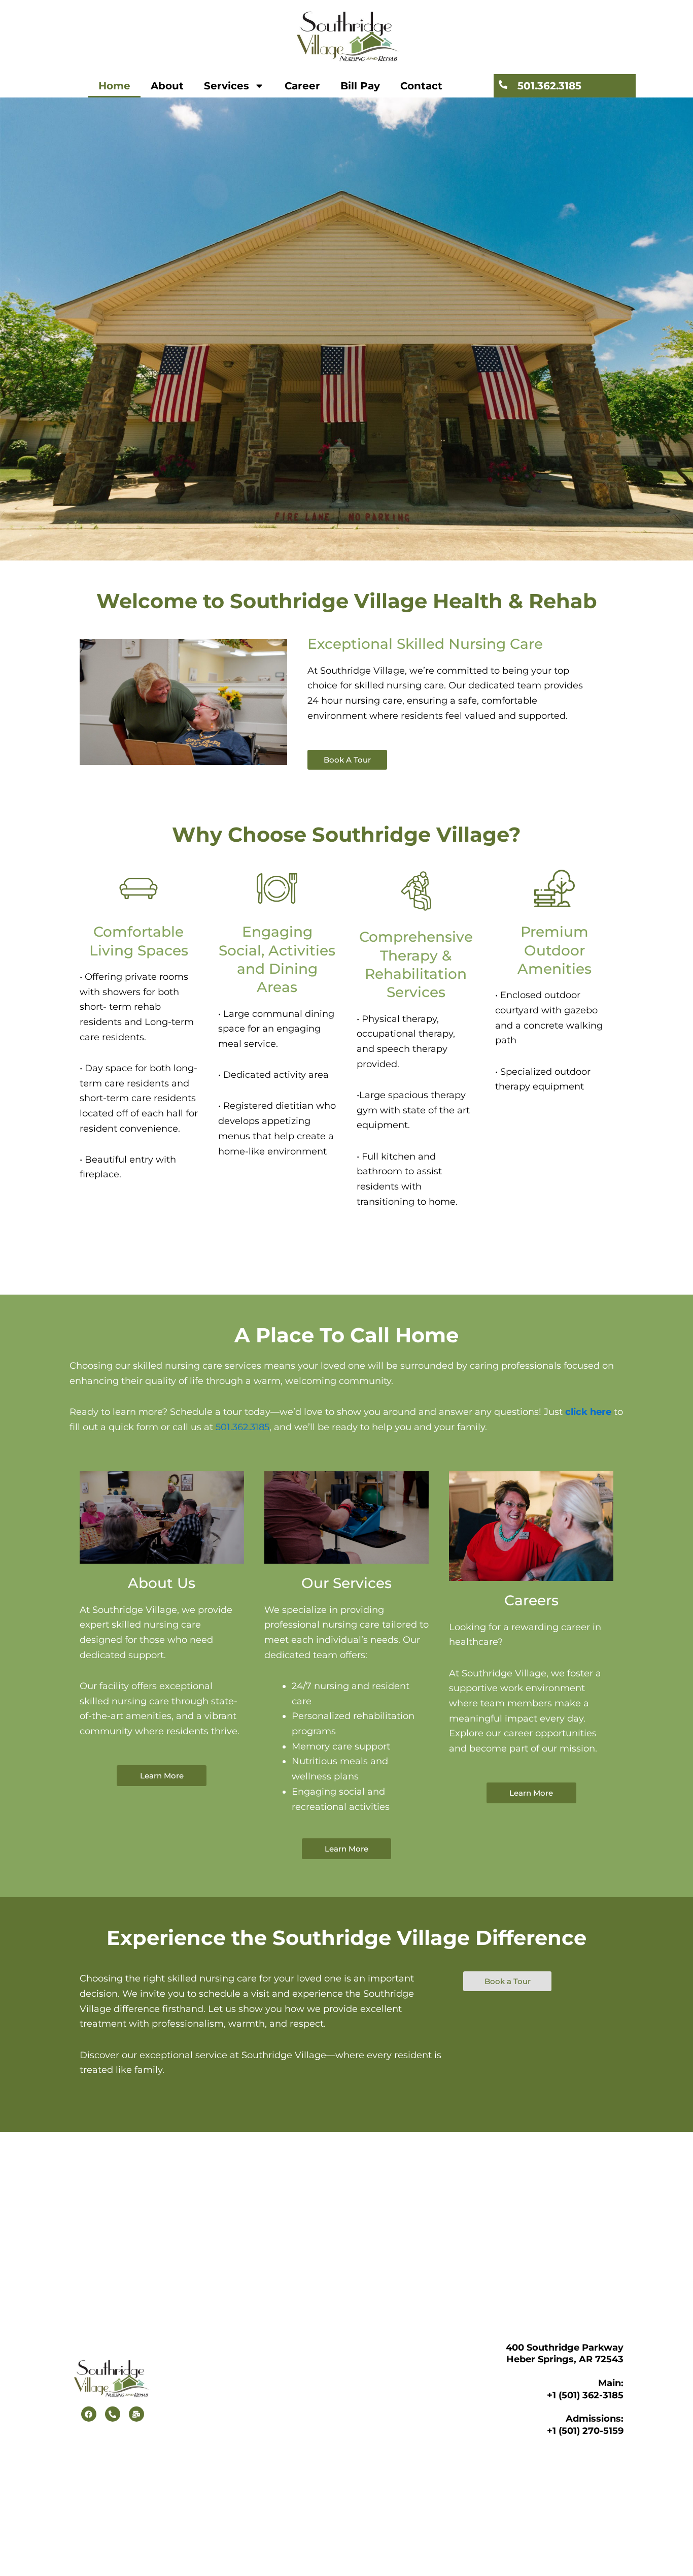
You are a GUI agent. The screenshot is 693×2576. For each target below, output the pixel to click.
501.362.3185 (549, 86)
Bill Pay (360, 86)
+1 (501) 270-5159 (585, 2431)
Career (302, 86)
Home (114, 86)
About (167, 86)
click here (588, 1412)
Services (227, 86)
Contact (421, 86)
